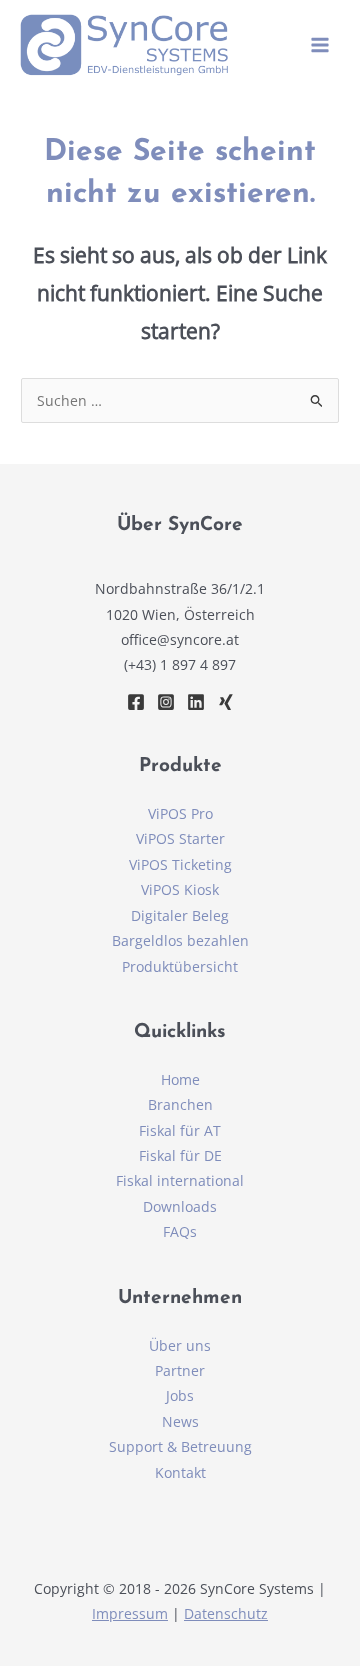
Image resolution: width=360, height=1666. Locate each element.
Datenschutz (226, 1613)
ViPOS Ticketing (180, 864)
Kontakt (180, 1472)
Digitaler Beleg (180, 915)
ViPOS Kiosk (180, 889)
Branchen (180, 1104)
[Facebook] (136, 702)
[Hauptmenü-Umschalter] (320, 45)
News (180, 1421)
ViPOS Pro (180, 813)
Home (180, 1079)
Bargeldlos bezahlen (180, 940)
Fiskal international (180, 1180)
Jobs (180, 1395)
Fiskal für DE (180, 1155)
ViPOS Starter (180, 838)
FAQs (180, 1231)
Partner (180, 1370)
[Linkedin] (196, 702)
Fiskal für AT (180, 1130)
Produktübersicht (180, 966)
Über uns (180, 1345)
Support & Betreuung (180, 1446)
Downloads (180, 1206)
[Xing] (226, 702)
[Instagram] (166, 702)
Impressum (130, 1613)
